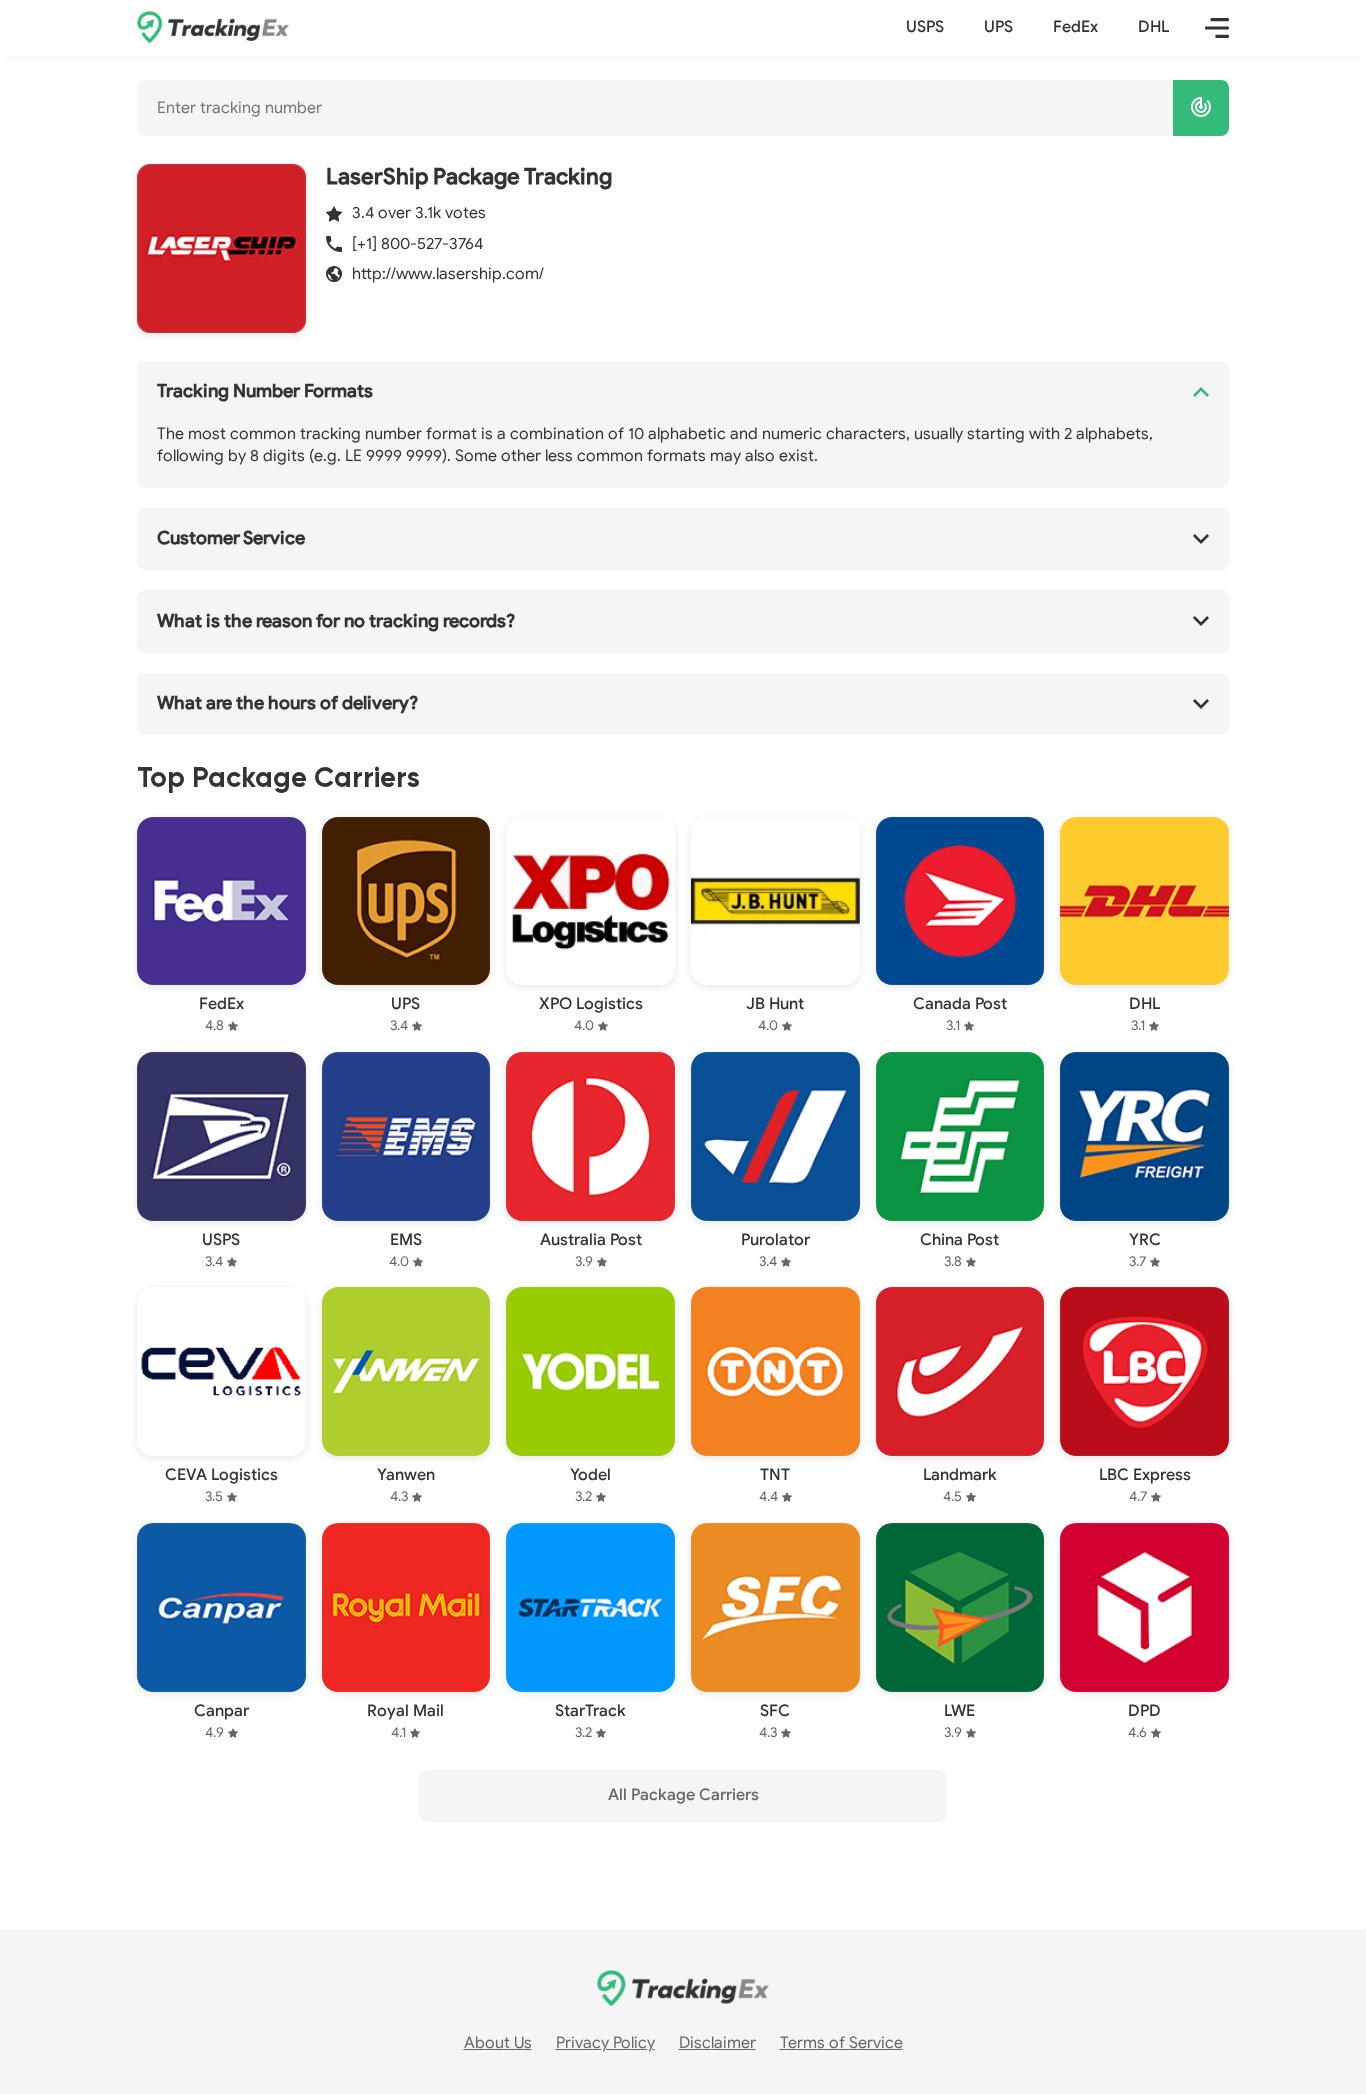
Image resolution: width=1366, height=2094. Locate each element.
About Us (498, 2043)
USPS (925, 27)
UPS (998, 27)
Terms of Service (841, 2043)
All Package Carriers (683, 1795)
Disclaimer (717, 2043)
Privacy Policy (605, 2043)
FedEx (1075, 27)
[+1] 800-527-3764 (417, 244)
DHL (1153, 27)
